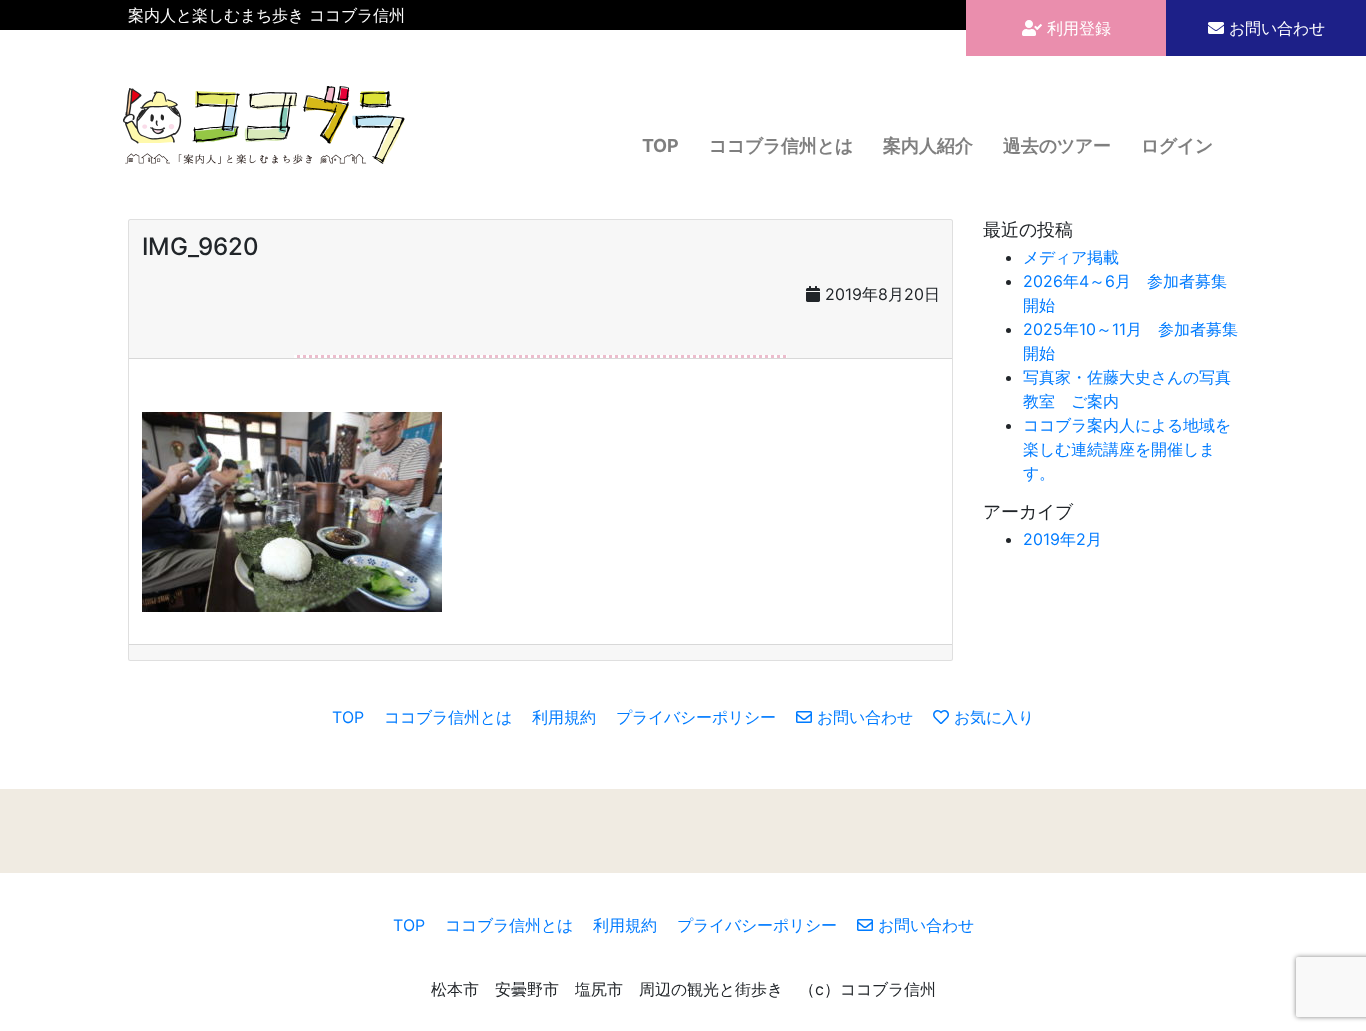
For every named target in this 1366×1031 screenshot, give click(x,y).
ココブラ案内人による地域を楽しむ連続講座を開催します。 (1127, 449)
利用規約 (564, 717)
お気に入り (991, 717)
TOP (660, 145)
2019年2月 (1062, 539)
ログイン (1177, 145)
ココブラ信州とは (781, 145)
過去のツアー (1057, 145)
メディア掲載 (1071, 257)
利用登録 (1076, 28)
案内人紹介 (928, 145)
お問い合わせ (1274, 28)
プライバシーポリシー (696, 717)
